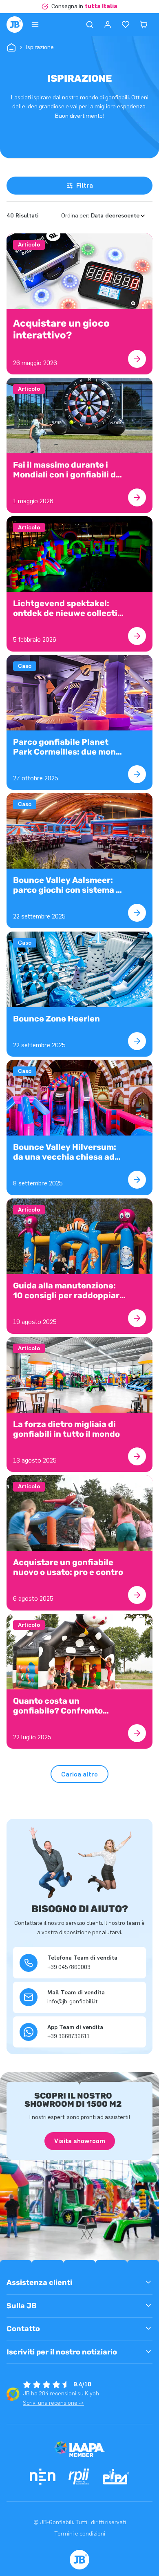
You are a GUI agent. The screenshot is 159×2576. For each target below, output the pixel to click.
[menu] (35, 25)
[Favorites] (126, 25)
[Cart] (144, 25)
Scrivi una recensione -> (53, 2403)
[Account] (108, 25)
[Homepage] (15, 25)
